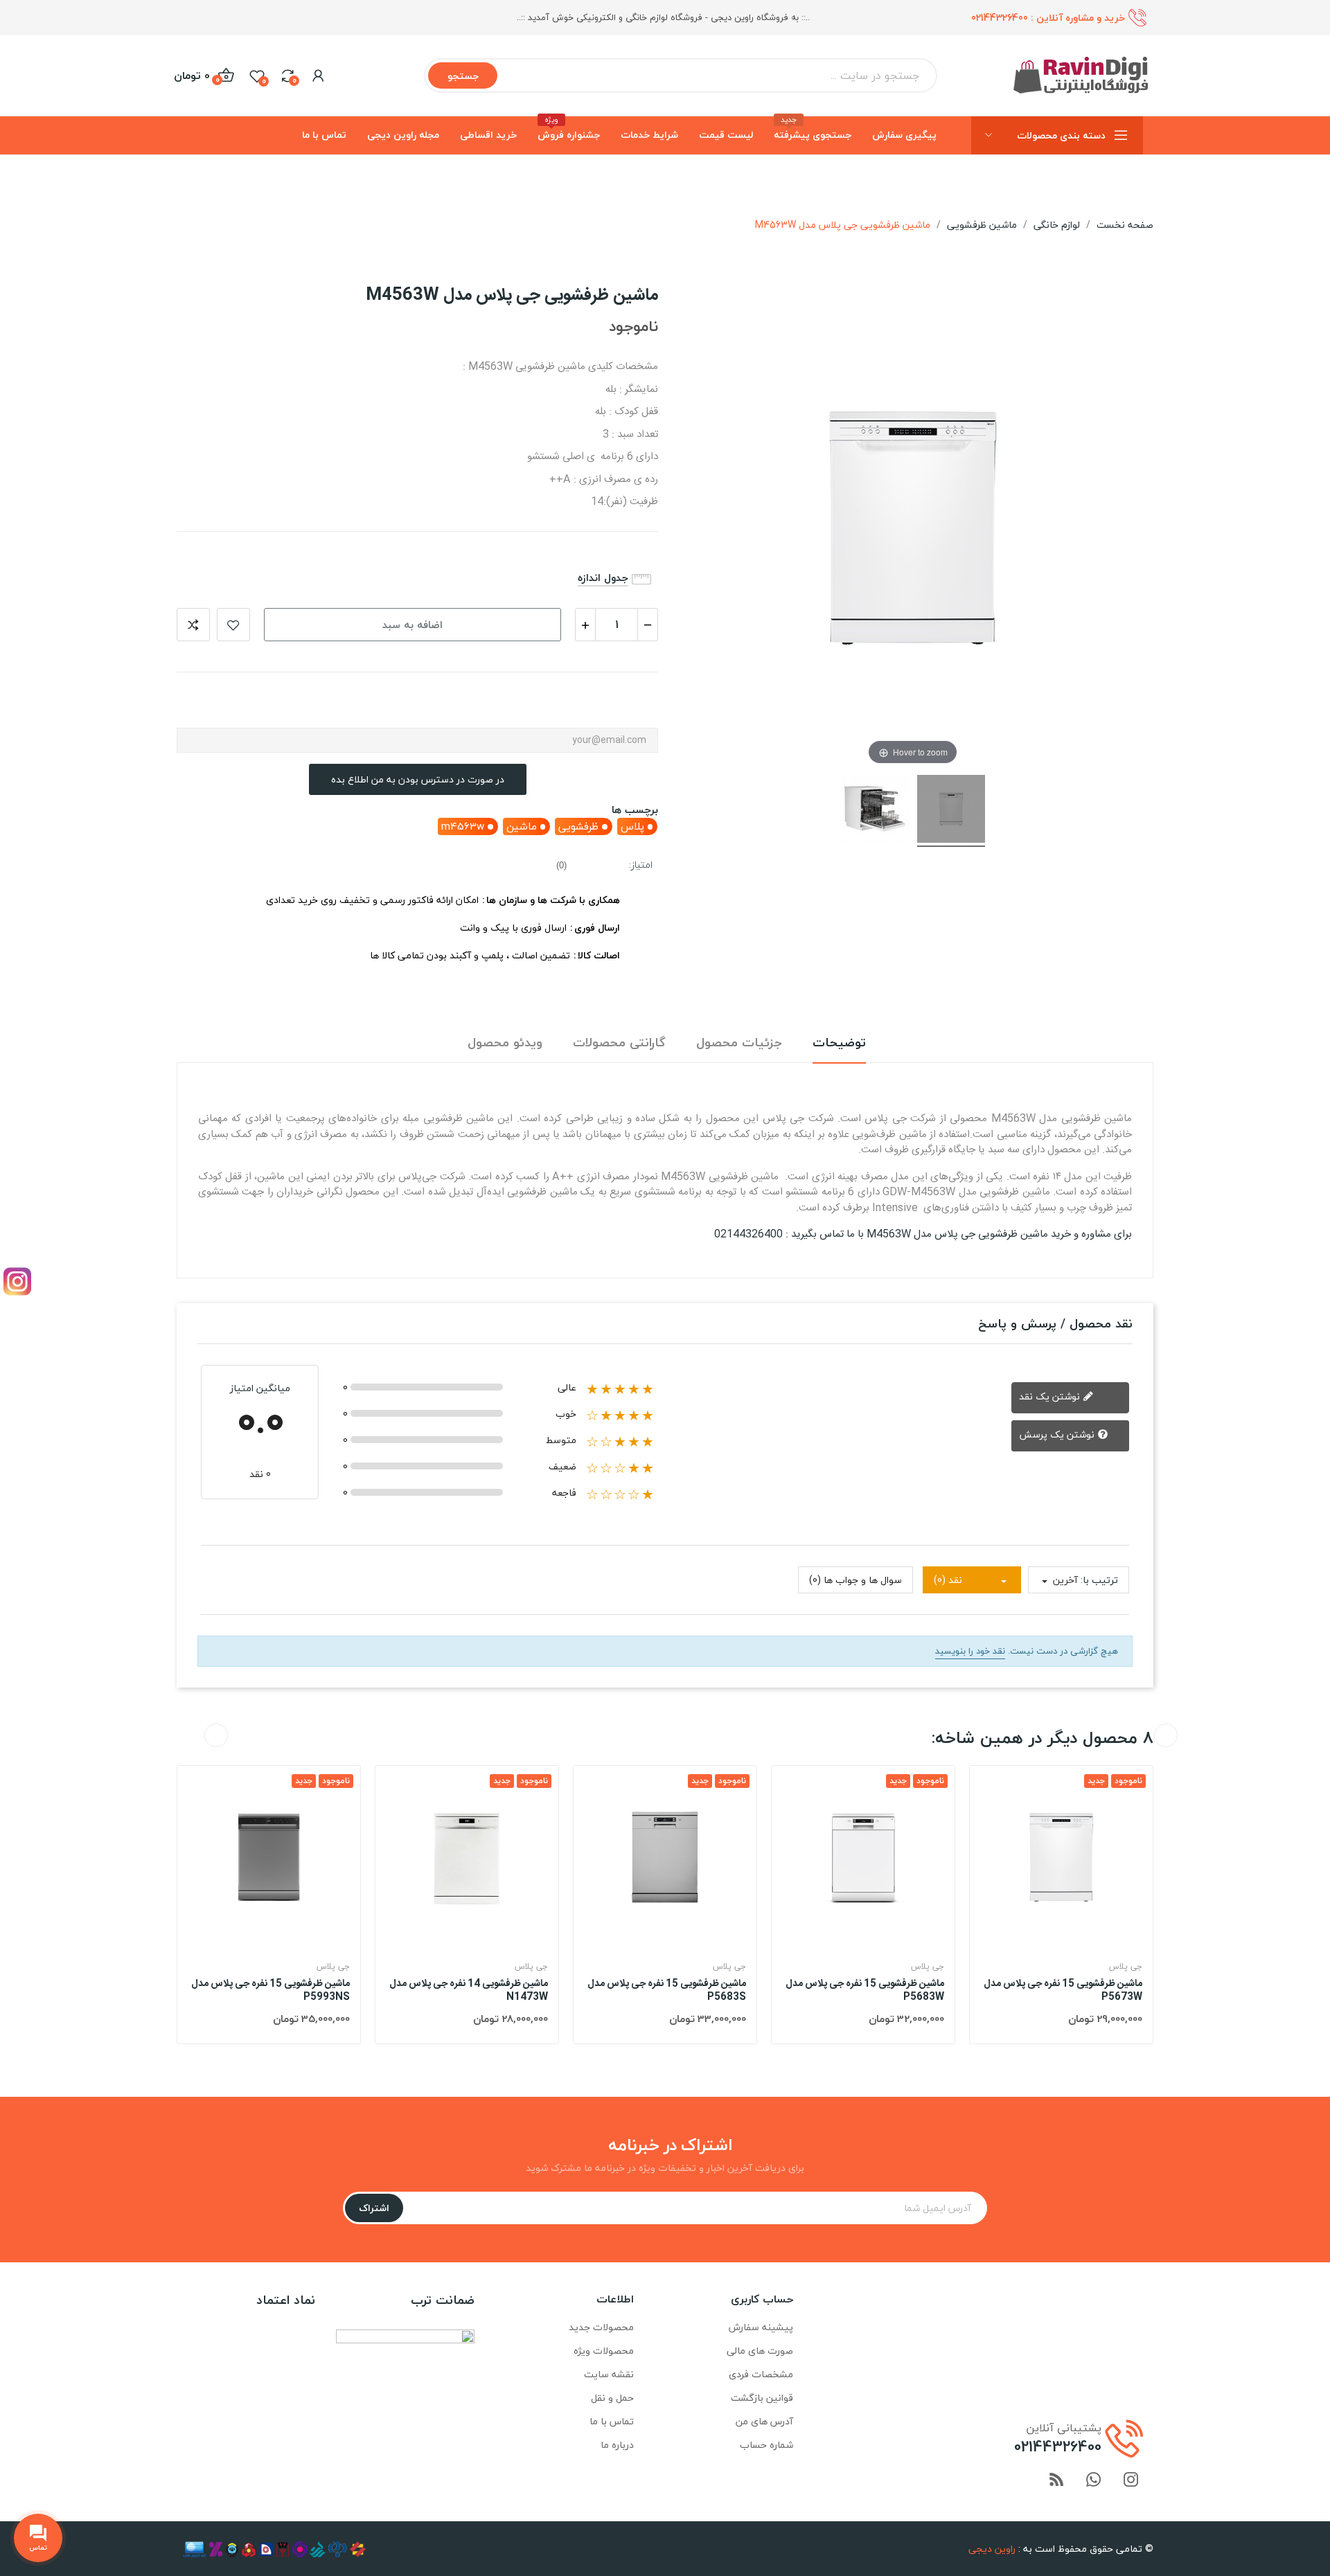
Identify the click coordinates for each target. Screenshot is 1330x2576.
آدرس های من (764, 2421)
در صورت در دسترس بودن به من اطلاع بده (418, 779)
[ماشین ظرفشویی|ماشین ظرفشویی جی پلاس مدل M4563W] (951, 811)
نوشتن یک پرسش (1058, 1434)
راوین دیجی (992, 2549)
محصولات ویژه (604, 2351)
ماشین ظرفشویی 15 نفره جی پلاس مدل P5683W (865, 1991)
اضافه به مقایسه (193, 625)
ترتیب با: (1099, 1580)
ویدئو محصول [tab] (505, 1043)
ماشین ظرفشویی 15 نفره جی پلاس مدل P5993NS (271, 1991)
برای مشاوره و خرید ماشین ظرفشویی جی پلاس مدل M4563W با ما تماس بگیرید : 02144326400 (923, 1234)
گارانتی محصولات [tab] (619, 1043)
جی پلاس (333, 1967)
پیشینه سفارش (761, 2327)
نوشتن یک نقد (1051, 1396)
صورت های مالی (760, 2351)
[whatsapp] (1094, 2481)
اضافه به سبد (413, 625)
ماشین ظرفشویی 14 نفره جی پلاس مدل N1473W (469, 1991)
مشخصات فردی (761, 2374)
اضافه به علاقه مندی (233, 625)
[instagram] (1131, 2481)
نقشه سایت (609, 2374)
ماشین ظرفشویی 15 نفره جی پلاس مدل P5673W (1063, 1991)
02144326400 (1000, 18)
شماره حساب (766, 2445)
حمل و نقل (612, 2398)
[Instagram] (17, 1281)
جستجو (463, 76)
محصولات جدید (601, 2327)
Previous (216, 1735)
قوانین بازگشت (762, 2398)
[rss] (1056, 2481)
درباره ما (617, 2445)
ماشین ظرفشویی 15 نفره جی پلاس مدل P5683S (667, 1991)
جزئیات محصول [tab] (739, 1043)
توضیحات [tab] (839, 1043)
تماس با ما (612, 2421)
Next (1166, 1735)
